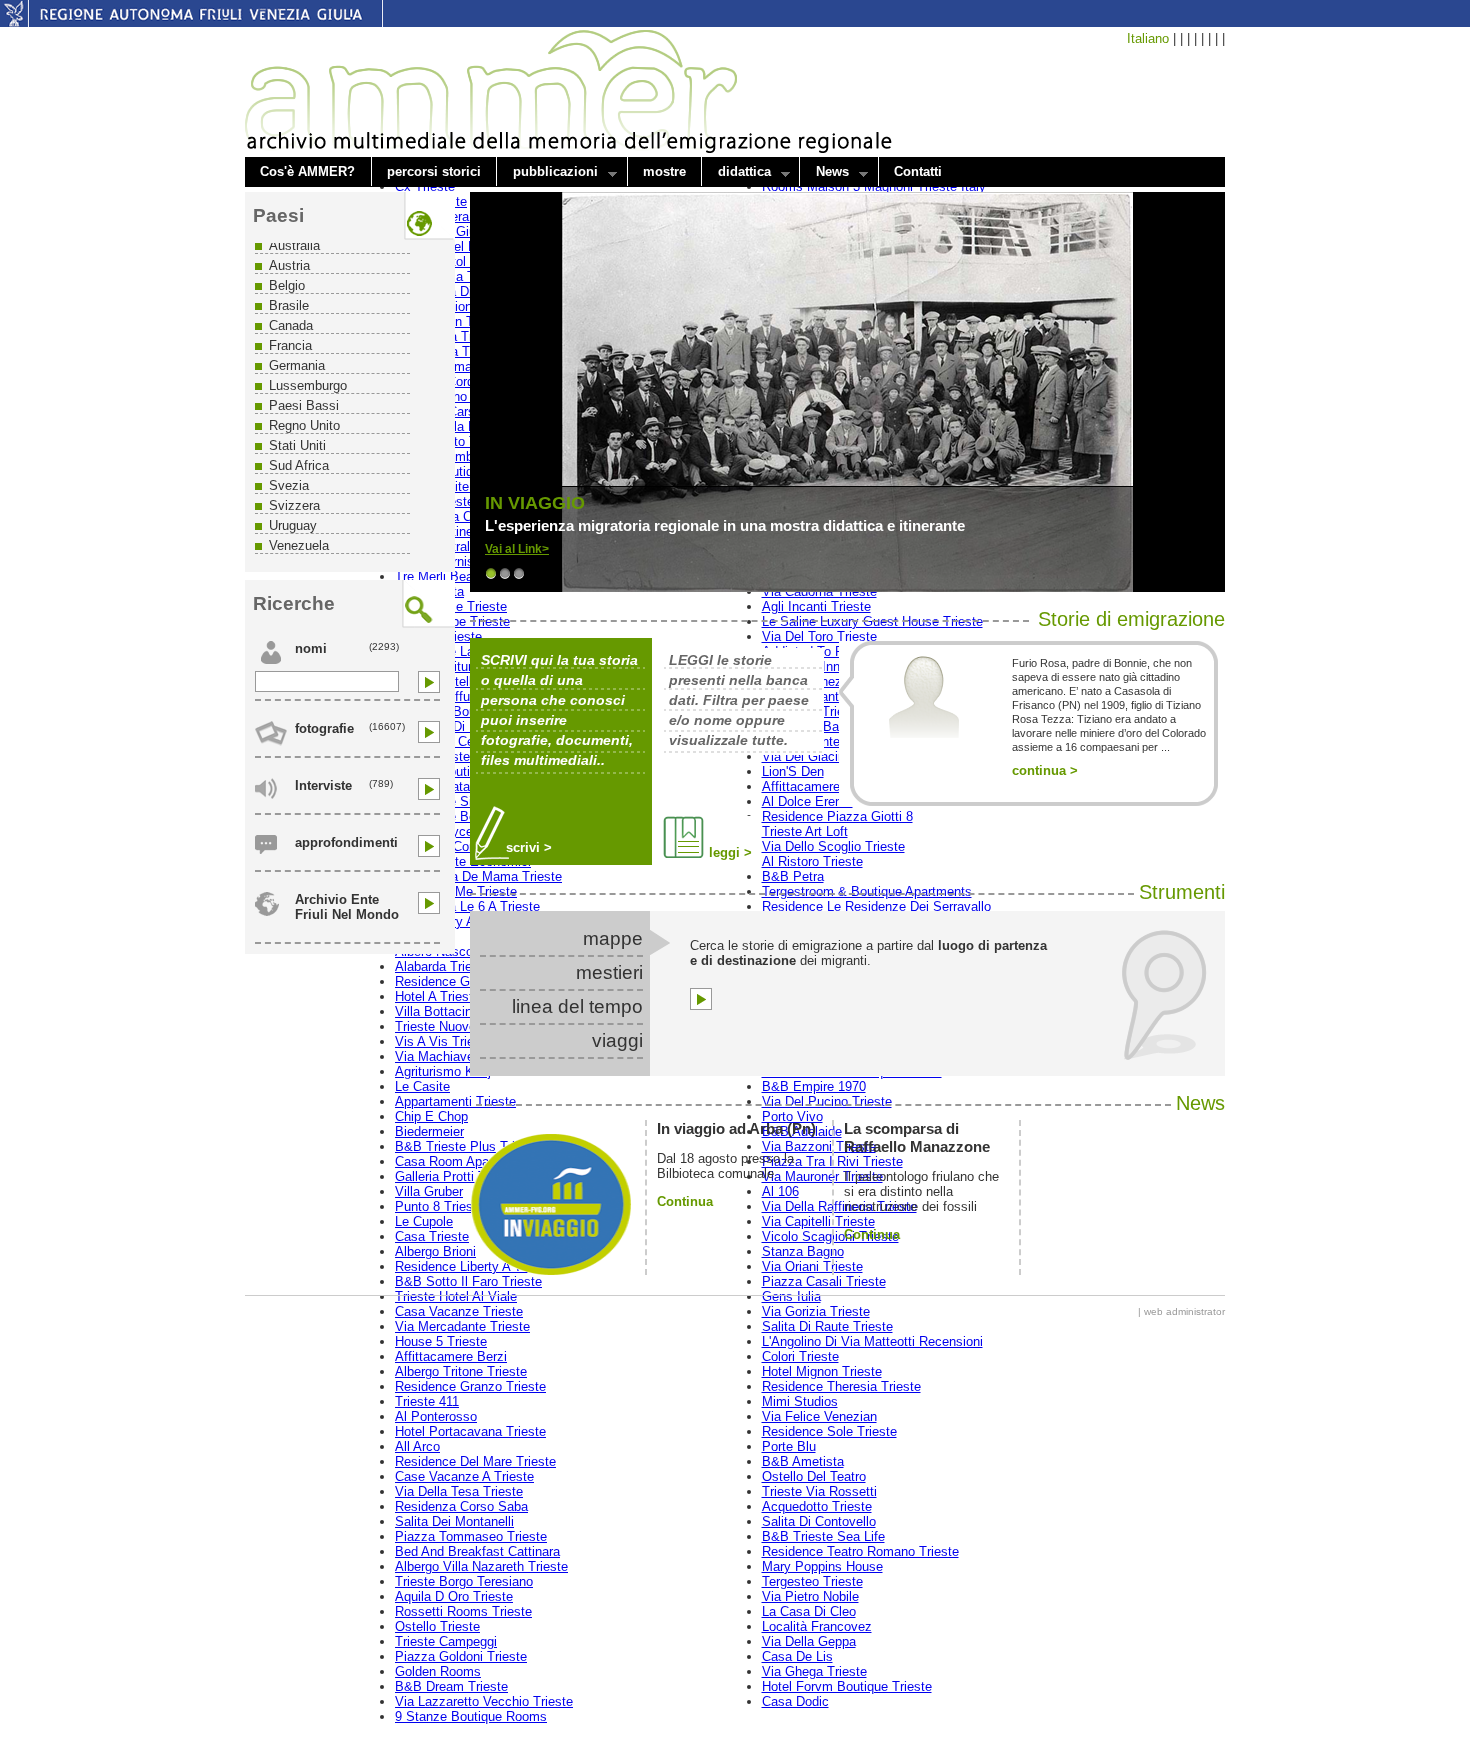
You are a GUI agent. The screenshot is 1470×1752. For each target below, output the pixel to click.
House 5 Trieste (441, 1341)
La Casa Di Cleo (809, 1611)
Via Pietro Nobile (810, 1596)
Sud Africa (299, 465)
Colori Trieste (800, 1356)
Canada (291, 325)
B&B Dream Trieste (451, 1686)
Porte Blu (789, 1446)
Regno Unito (304, 425)
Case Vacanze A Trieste (464, 1476)
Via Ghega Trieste (814, 1671)
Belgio (287, 285)
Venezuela (299, 545)
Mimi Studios (800, 1401)
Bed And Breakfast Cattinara (477, 1551)
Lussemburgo (308, 385)
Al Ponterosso (436, 1416)
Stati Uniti (297, 445)
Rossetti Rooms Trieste (463, 1611)
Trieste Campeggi (446, 1641)
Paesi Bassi (304, 405)
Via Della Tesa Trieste (459, 1491)
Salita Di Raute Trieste (827, 1326)
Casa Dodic (795, 1701)
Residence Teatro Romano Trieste (860, 1551)
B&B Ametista (803, 1461)
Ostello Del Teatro (814, 1476)
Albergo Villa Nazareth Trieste (481, 1566)
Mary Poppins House (822, 1566)
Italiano (1148, 38)
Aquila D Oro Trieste (454, 1596)
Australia (294, 245)
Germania (297, 365)
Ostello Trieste (437, 1626)
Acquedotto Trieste (817, 1506)
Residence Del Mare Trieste (475, 1461)
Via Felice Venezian (819, 1416)
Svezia (289, 485)
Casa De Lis (797, 1656)
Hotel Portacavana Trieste (470, 1431)
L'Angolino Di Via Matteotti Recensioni (872, 1341)
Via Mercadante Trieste (462, 1326)
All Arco (417, 1446)
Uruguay (293, 525)
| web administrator (1181, 1311)
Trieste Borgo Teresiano (464, 1581)
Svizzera (294, 505)
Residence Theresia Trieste (841, 1386)
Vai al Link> (517, 549)
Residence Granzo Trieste (470, 1386)
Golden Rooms (438, 1671)
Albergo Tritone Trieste (461, 1371)
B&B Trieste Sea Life (823, 1536)
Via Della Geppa (809, 1641)
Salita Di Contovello (819, 1521)
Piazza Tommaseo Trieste (471, 1536)
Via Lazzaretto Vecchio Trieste (484, 1701)
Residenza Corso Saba (461, 1506)
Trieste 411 (427, 1401)
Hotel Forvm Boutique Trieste (847, 1686)
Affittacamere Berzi (451, 1356)
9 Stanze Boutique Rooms (471, 1716)
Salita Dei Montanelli (454, 1521)
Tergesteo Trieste (812, 1581)
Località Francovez (817, 1626)
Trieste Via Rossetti (819, 1491)
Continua (685, 1201)
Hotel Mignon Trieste (822, 1371)
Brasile (289, 305)
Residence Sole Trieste (829, 1431)
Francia (290, 345)
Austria (289, 265)
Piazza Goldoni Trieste (461, 1656)
